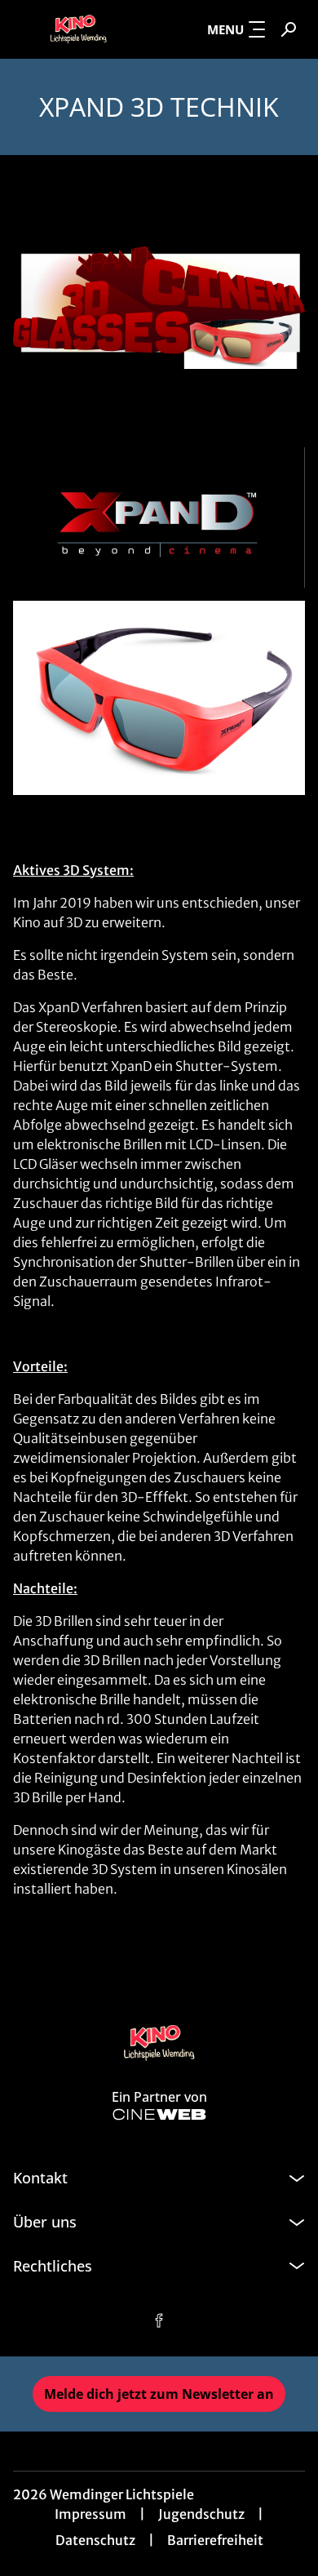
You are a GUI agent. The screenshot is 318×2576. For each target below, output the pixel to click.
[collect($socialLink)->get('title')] (159, 2321)
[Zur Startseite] (78, 29)
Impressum (91, 2514)
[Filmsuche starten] (289, 29)
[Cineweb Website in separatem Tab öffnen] (159, 2114)
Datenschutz (95, 2540)
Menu (225, 29)
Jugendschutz (201, 2514)
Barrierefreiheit (215, 2540)
